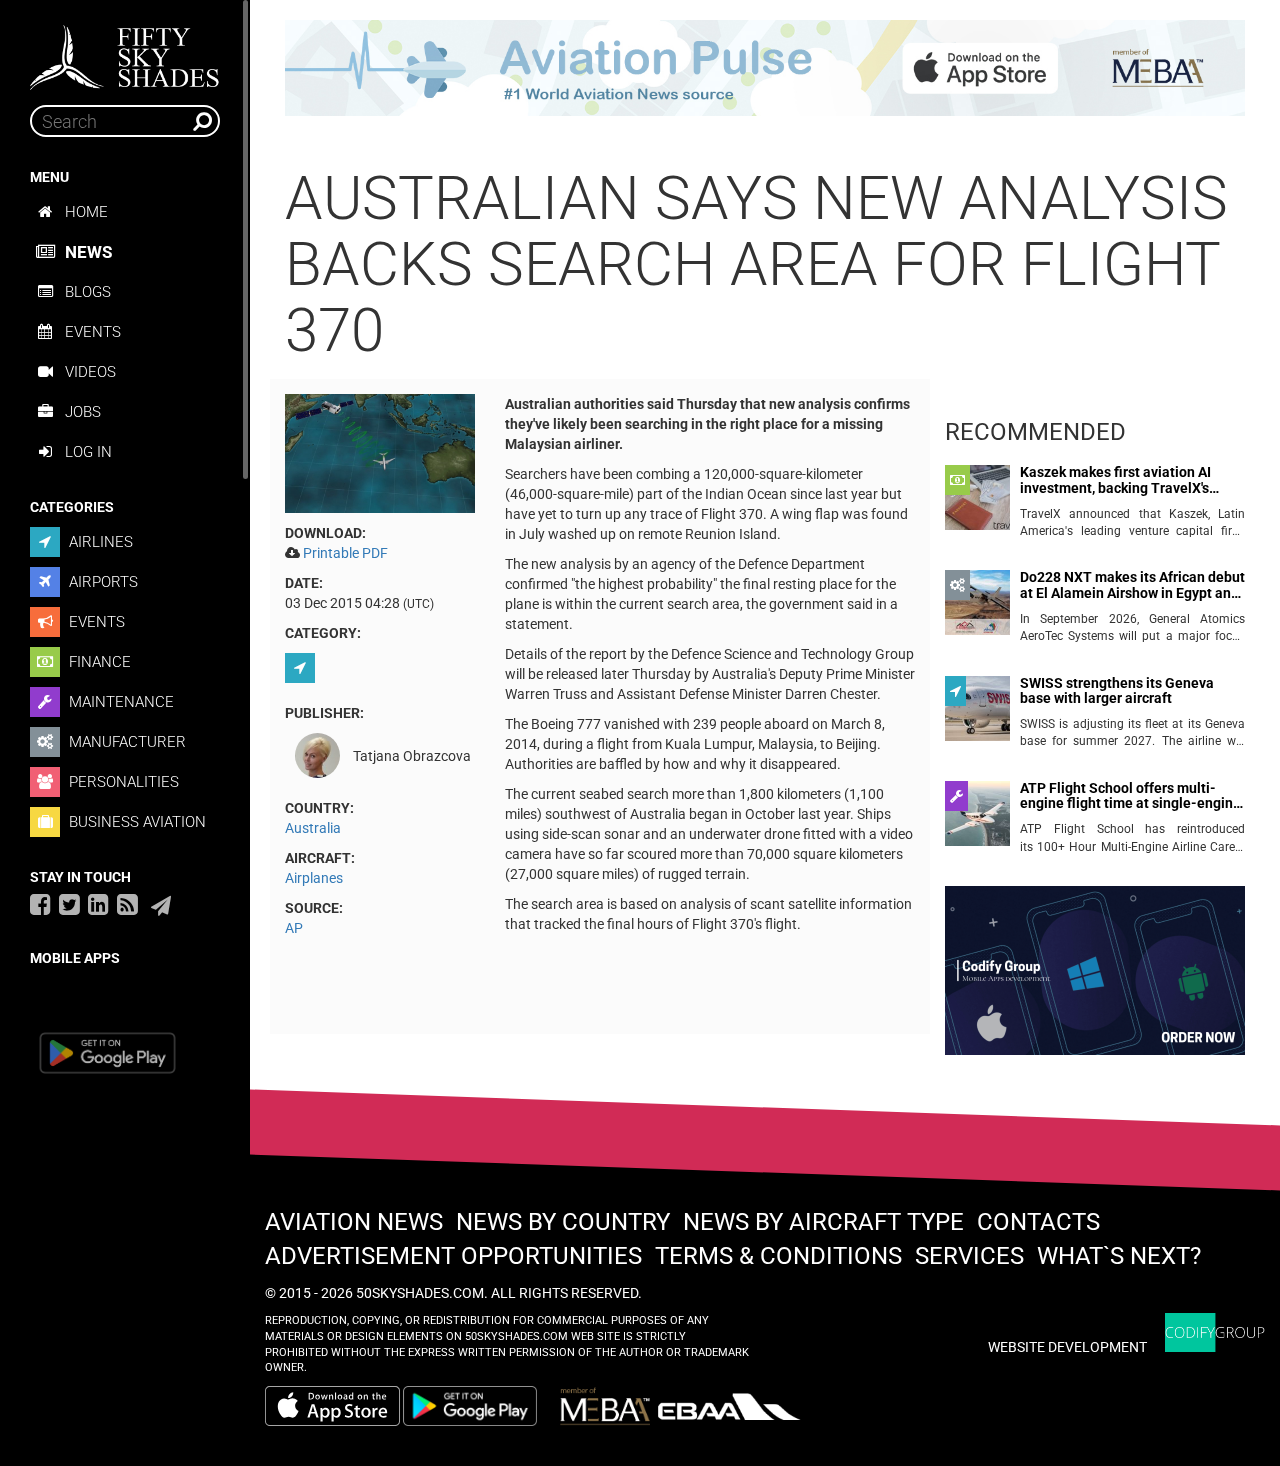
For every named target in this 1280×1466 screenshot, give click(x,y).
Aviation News (354, 1222)
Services (969, 1256)
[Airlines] (302, 668)
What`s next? (1119, 1256)
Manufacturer (125, 742)
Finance (98, 662)
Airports (101, 582)
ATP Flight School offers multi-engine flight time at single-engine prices (1130, 796)
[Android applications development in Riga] (1095, 979)
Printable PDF (345, 553)
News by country (563, 1222)
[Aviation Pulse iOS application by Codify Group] (332, 1406)
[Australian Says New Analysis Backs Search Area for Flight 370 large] (380, 452)
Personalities (122, 782)
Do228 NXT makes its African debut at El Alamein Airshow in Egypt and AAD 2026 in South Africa (1132, 585)
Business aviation (135, 822)
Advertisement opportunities (453, 1256)
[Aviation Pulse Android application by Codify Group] (480, 1406)
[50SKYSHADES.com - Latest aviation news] (125, 51)
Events (93, 332)
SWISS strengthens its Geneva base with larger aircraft (1117, 691)
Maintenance (119, 702)
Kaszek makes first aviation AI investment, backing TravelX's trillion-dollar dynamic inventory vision (1122, 480)
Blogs (88, 292)
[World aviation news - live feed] (127, 904)
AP (294, 928)
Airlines (99, 542)
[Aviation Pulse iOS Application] (765, 67)
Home (86, 212)
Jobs (83, 412)
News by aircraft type (823, 1222)
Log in (88, 452)
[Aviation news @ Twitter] (69, 904)
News (88, 252)
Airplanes (314, 878)
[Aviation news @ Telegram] (161, 906)
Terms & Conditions (778, 1256)
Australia (313, 828)
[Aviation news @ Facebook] (40, 904)
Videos (90, 372)
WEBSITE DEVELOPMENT (1067, 1347)
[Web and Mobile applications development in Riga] (1215, 1332)
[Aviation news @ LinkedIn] (98, 904)
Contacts (1038, 1222)
